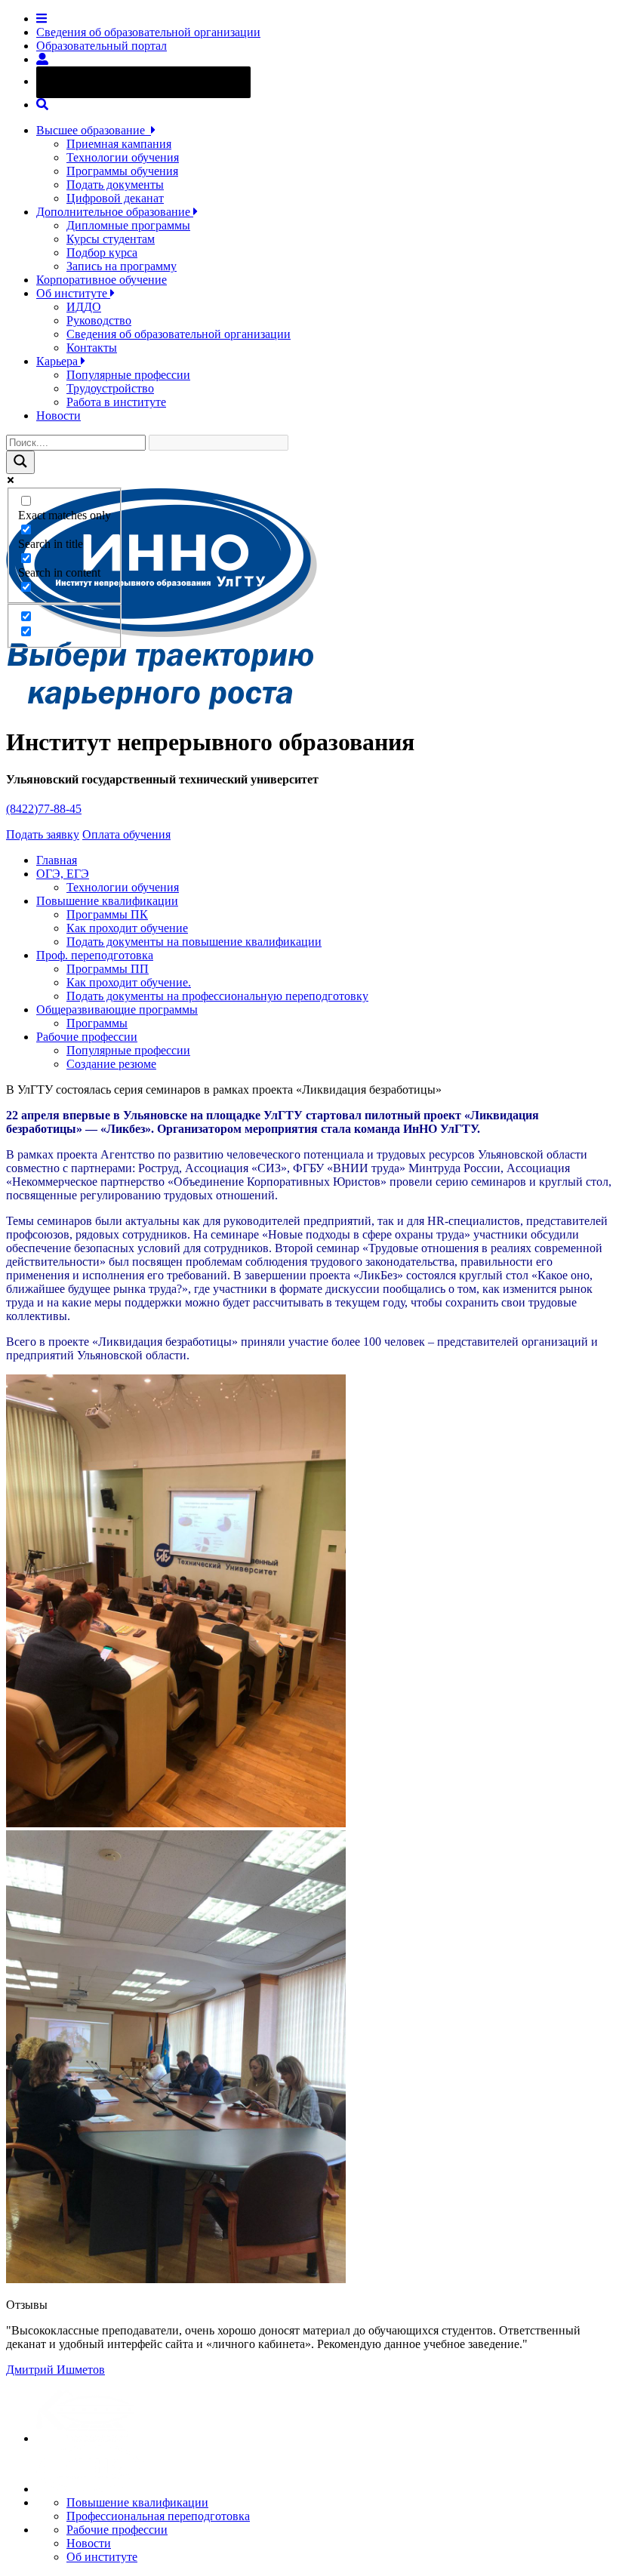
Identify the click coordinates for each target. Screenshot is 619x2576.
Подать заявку (43, 834)
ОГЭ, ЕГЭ (63, 874)
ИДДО (84, 307)
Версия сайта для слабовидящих (157, 81)
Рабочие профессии (87, 1037)
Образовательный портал (102, 46)
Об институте (73, 293)
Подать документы (115, 185)
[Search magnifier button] (20, 462)
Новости (59, 415)
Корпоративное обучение (102, 280)
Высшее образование (94, 130)
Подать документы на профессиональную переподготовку (217, 996)
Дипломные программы (128, 225)
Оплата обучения (126, 834)
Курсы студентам (111, 239)
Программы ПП (108, 969)
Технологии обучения (123, 157)
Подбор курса (102, 252)
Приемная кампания (119, 144)
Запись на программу (122, 266)
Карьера (59, 361)
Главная (57, 860)
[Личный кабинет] (42, 59)
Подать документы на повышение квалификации (194, 942)
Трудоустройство (110, 388)
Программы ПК (107, 914)
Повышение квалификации (107, 901)
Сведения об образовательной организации (148, 32)
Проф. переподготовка (95, 955)
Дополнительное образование (115, 212)
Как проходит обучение (127, 928)
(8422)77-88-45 (44, 809)
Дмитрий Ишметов (55, 2370)
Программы (97, 1023)
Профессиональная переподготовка (158, 2516)
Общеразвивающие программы (117, 1009)
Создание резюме (111, 1064)
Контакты (92, 348)
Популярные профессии (128, 375)
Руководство (99, 320)
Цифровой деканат (115, 198)
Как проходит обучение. (129, 982)
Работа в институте (116, 402)
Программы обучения (122, 171)
